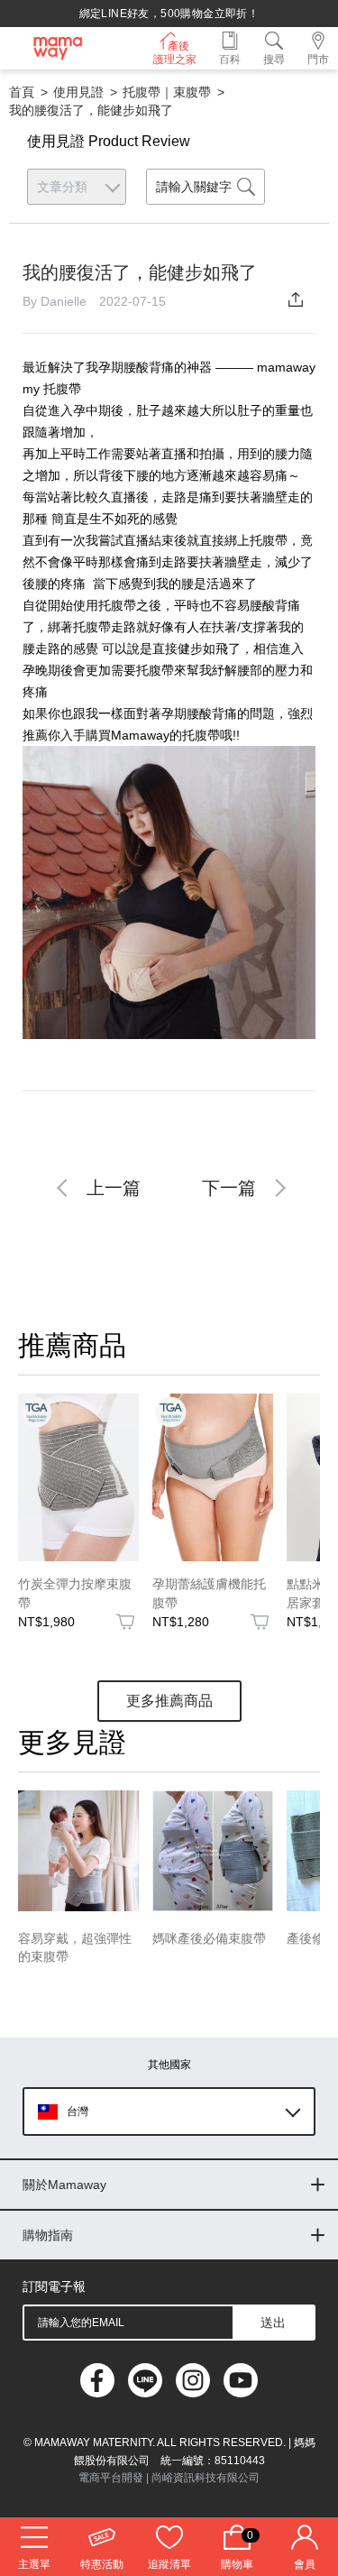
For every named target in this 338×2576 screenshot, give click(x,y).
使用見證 (78, 92)
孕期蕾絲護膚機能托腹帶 (209, 1593)
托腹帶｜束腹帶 (167, 92)
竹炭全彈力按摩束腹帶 (75, 1593)
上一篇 (114, 1188)
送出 (273, 2323)
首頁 (22, 92)
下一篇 (229, 1188)
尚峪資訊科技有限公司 (206, 2478)
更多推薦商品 (169, 1701)
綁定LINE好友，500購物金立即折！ (169, 14)
